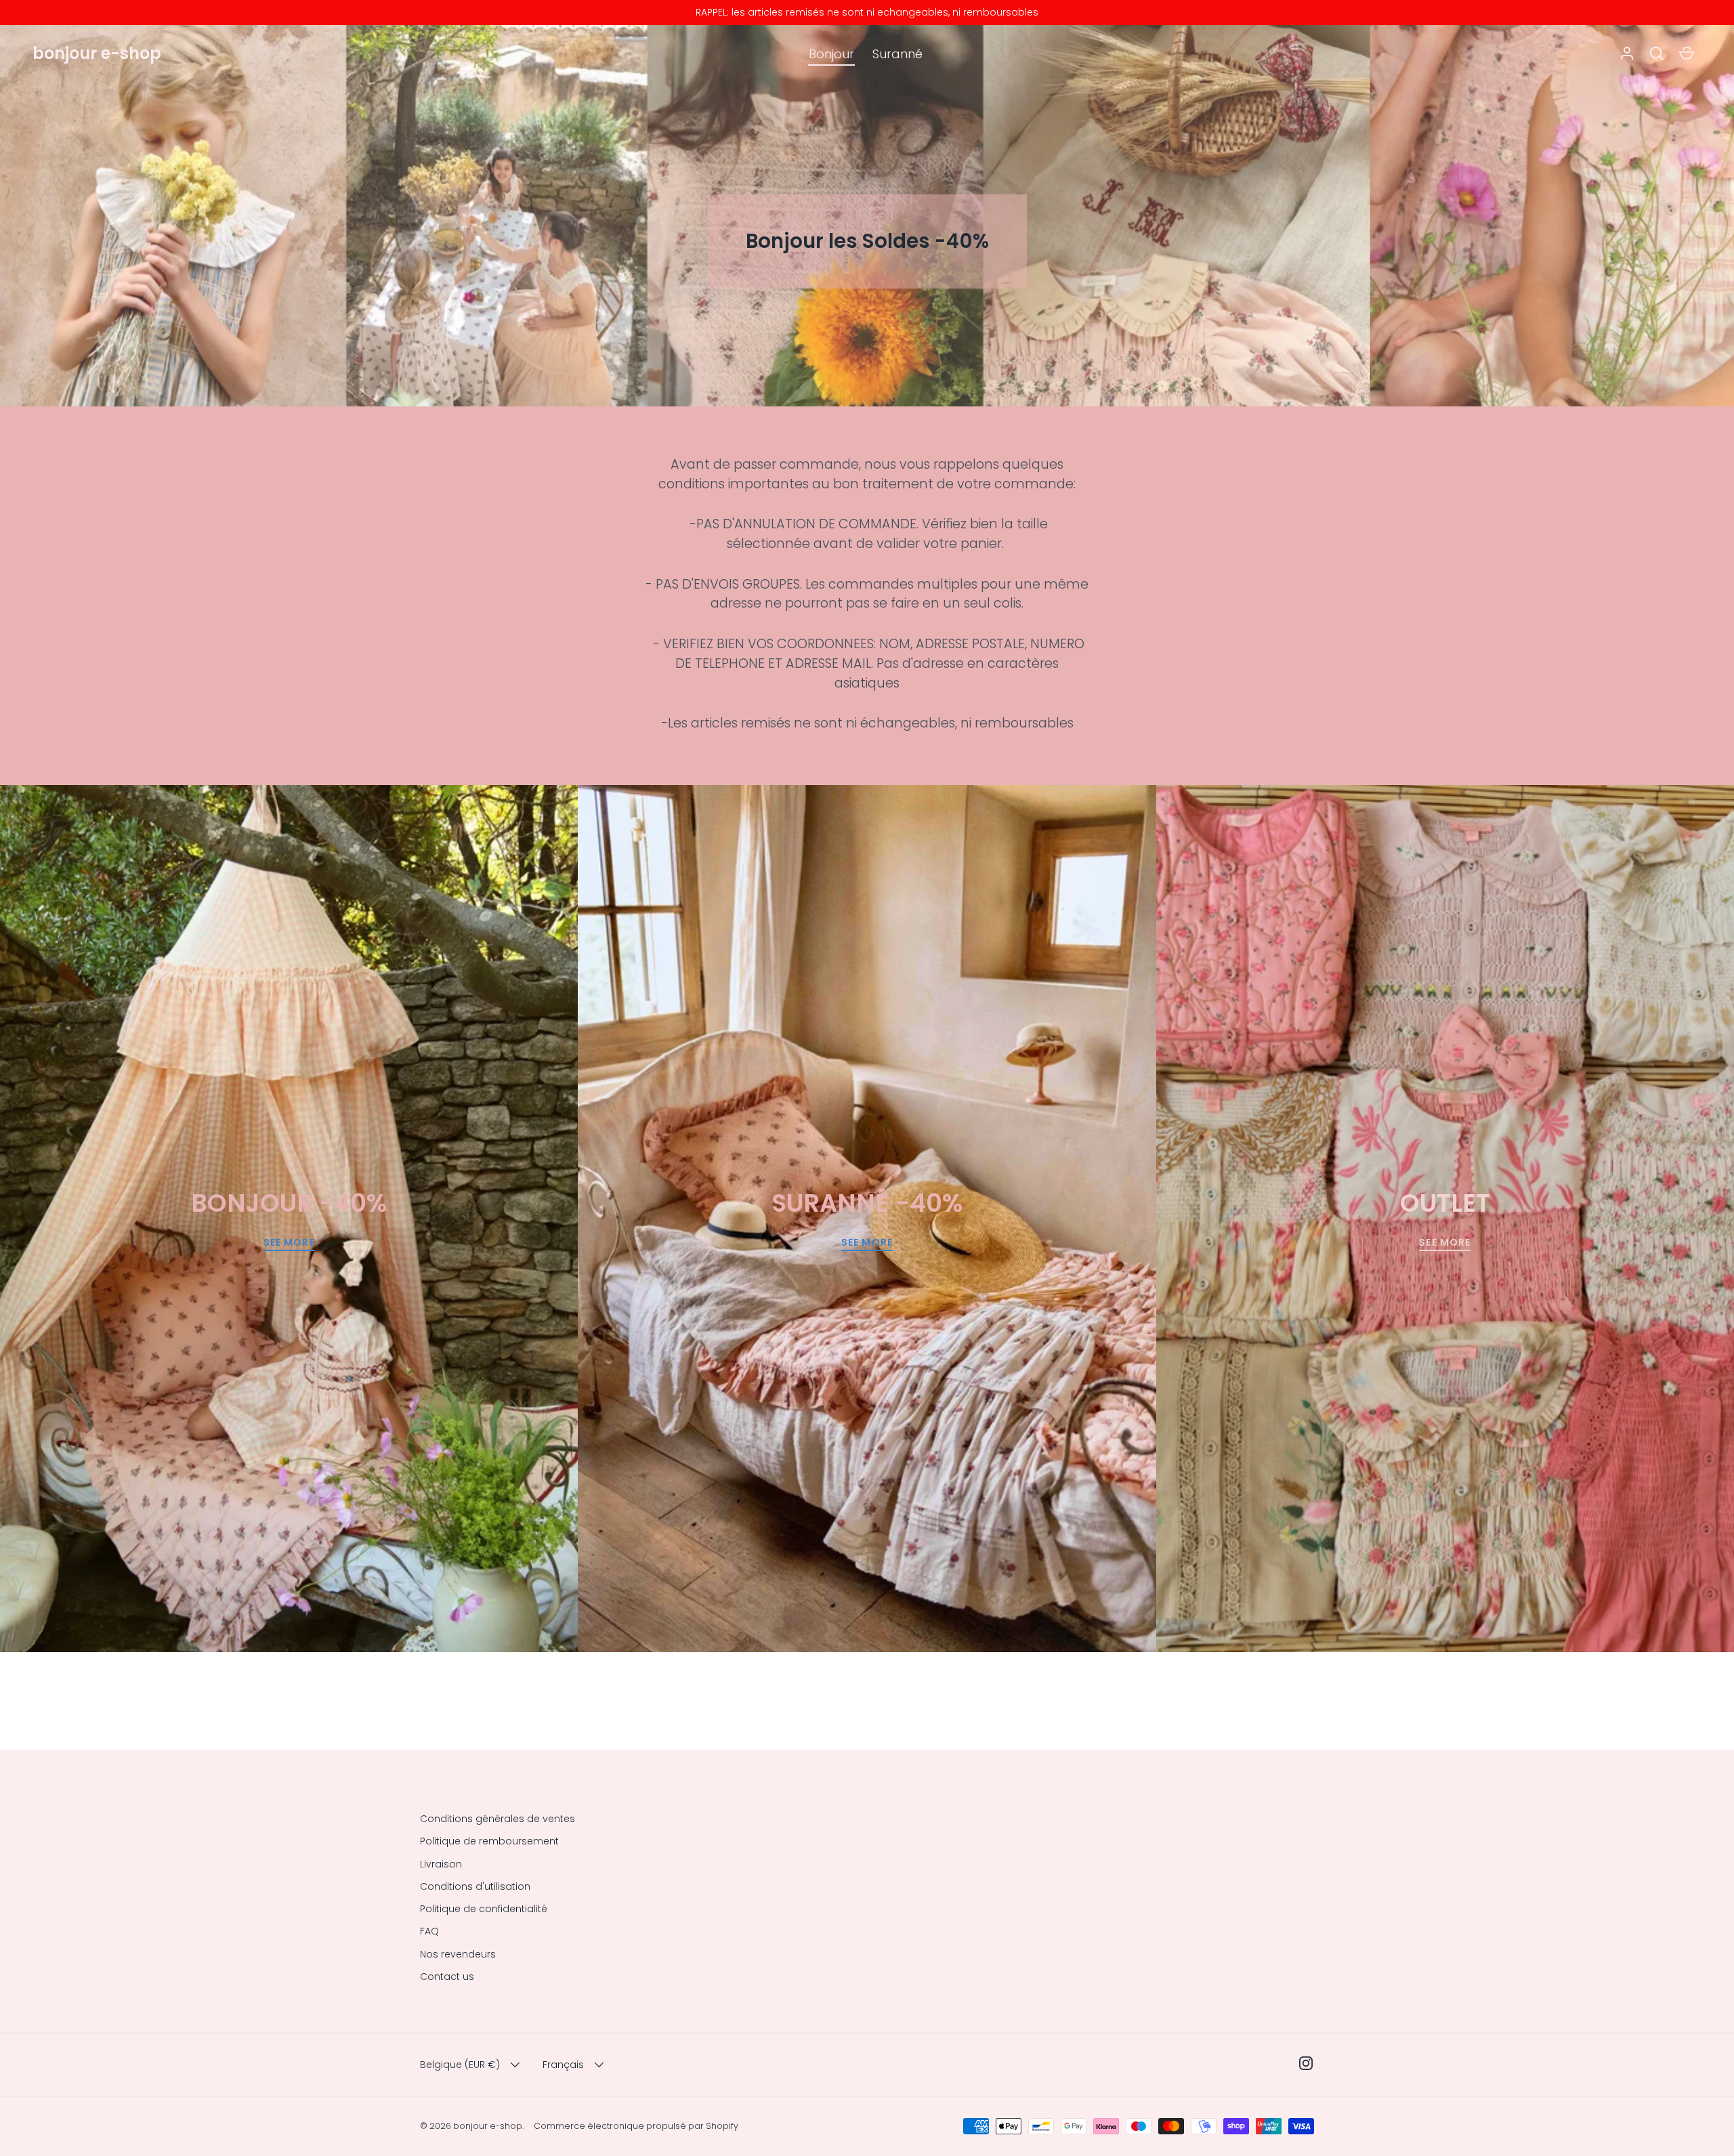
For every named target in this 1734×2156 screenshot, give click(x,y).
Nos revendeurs (458, 1954)
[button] (1657, 54)
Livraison (441, 1864)
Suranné (897, 54)
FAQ (429, 1931)
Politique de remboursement (489, 1841)
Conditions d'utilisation (475, 1886)
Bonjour (831, 54)
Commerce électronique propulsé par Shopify (636, 2126)
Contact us (447, 1977)
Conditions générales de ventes (498, 1819)
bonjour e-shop (97, 53)
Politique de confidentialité (484, 1909)
